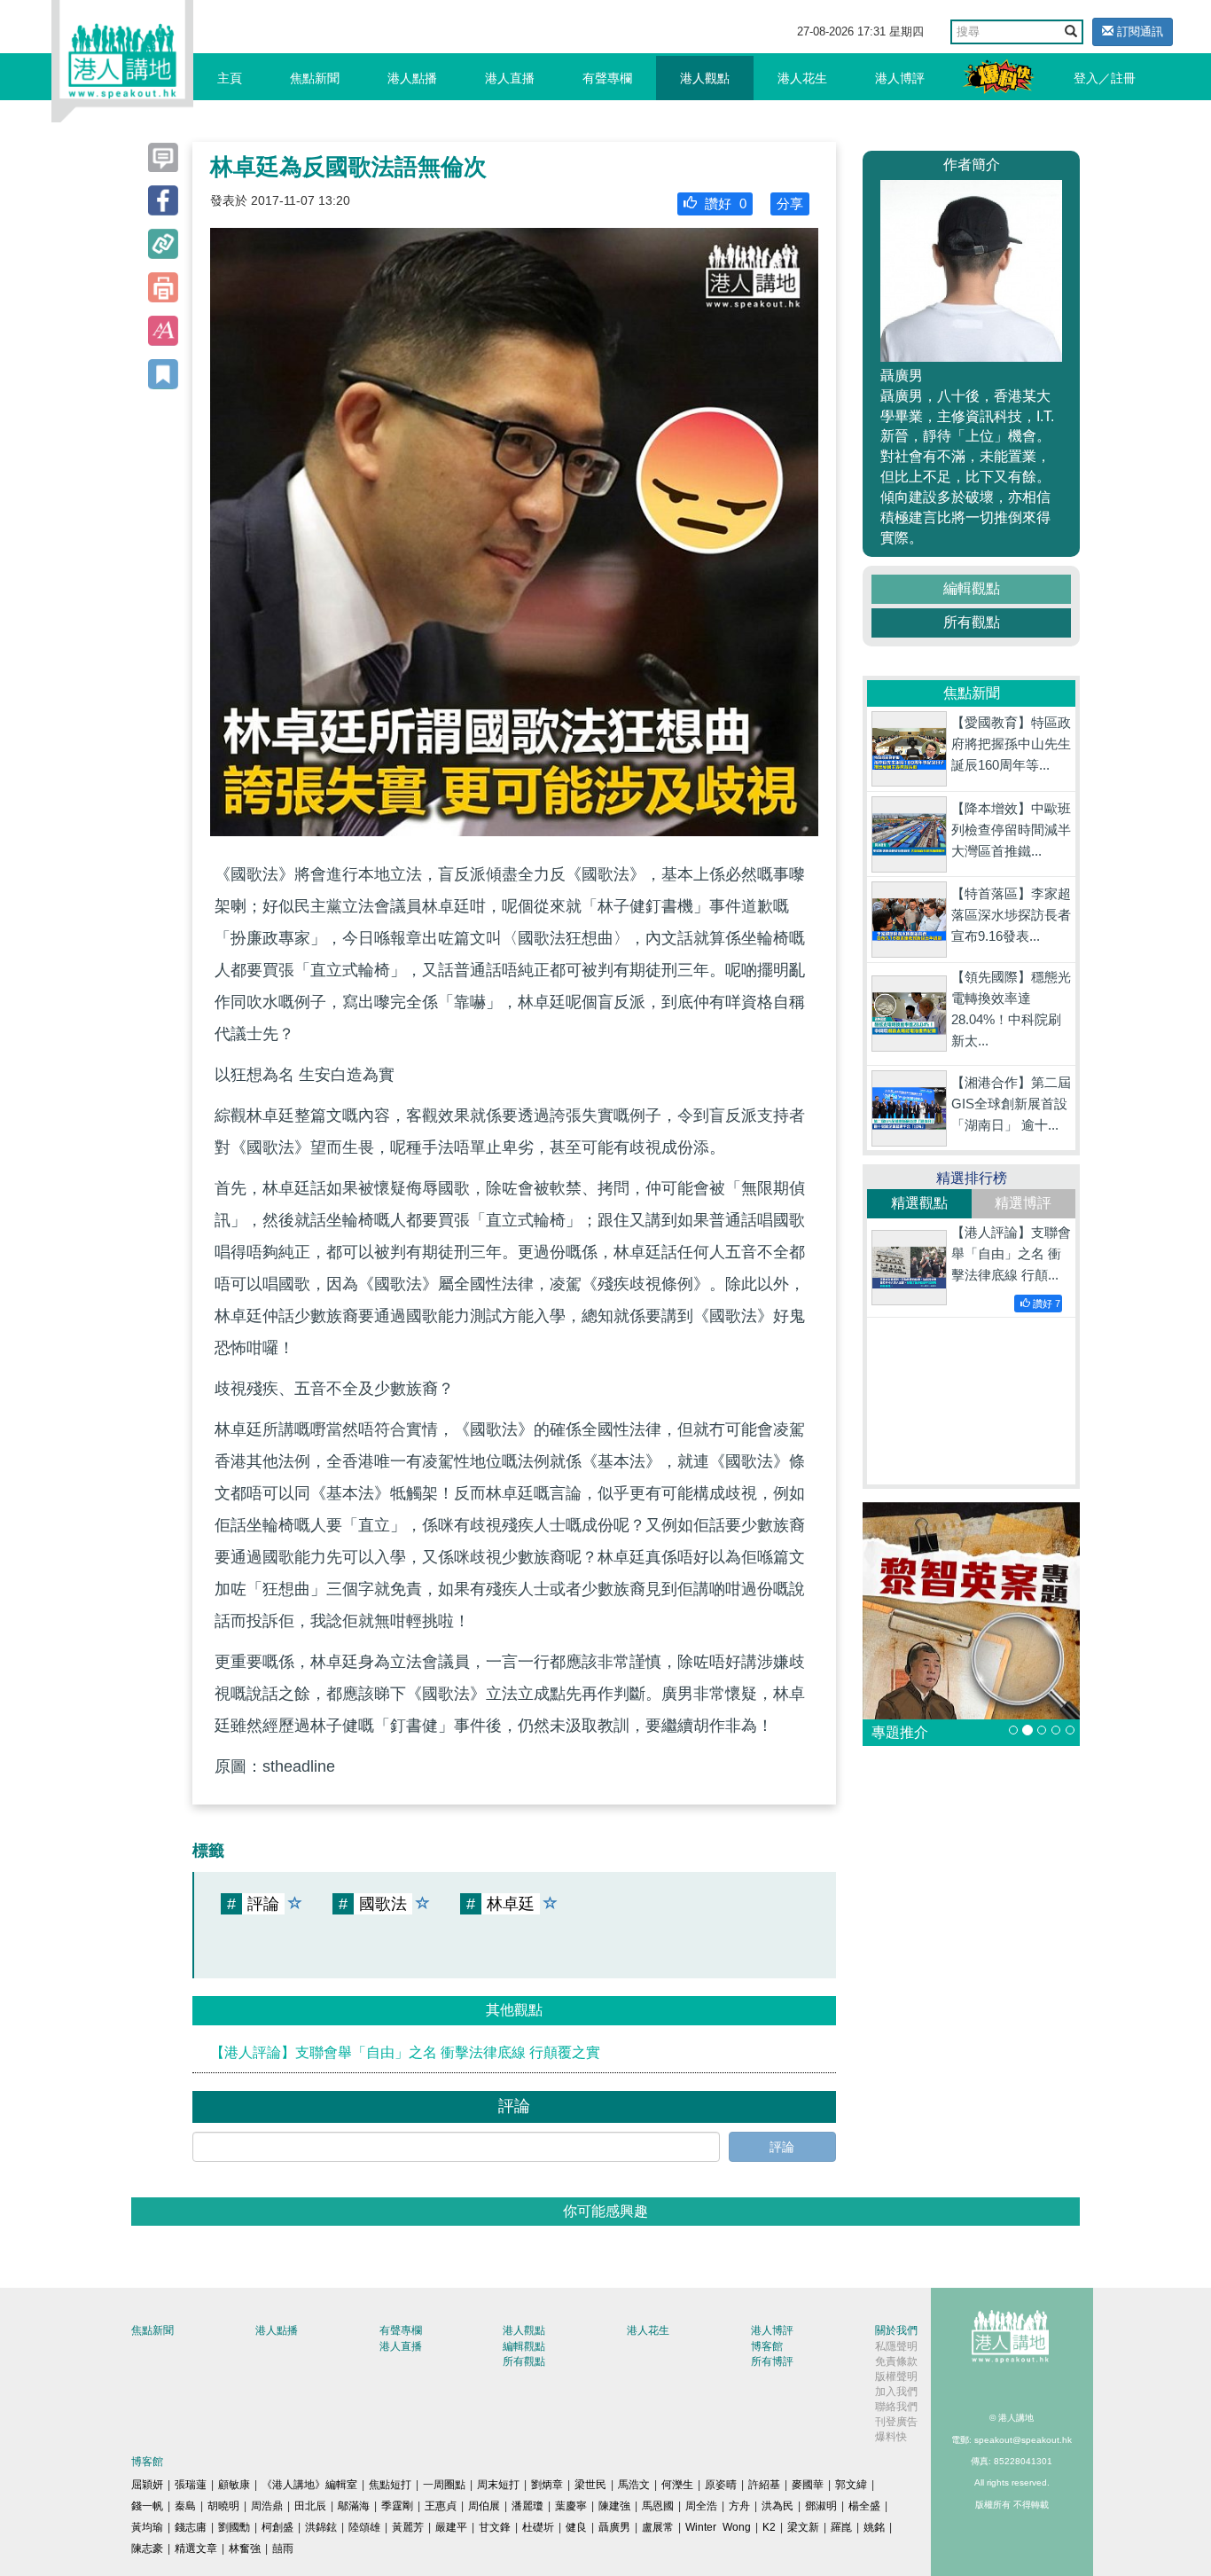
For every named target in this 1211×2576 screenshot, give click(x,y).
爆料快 (891, 2437)
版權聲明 (896, 2376)
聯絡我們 (896, 2407)
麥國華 (808, 2485)
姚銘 (874, 2527)
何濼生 (677, 2485)
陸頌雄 (364, 2527)
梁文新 (803, 2527)
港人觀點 (705, 78)
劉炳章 (547, 2485)
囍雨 (283, 2549)
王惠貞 (441, 2506)
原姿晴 (721, 2485)
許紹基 (764, 2485)
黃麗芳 (408, 2527)
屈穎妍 (147, 2485)
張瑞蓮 (191, 2485)
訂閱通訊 (1138, 31)
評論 (782, 2147)
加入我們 (896, 2392)
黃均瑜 (147, 2527)
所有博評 (772, 2361)
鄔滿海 (354, 2506)
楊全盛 (864, 2506)
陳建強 (614, 2506)
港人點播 (412, 78)
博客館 (767, 2346)
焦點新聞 (315, 78)
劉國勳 (234, 2527)
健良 (576, 2527)
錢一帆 (147, 2506)
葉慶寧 (571, 2506)
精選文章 (196, 2549)
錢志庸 (191, 2527)
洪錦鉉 (321, 2527)
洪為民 (777, 2506)
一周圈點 (444, 2485)
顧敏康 (234, 2485)
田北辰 (310, 2506)
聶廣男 (614, 2527)
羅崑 (841, 2527)
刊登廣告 (896, 2422)
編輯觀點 (972, 588)
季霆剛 (397, 2506)
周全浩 (701, 2506)
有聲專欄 (607, 78)
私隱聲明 (896, 2346)
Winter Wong (718, 2527)
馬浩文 (634, 2485)
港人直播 (510, 78)
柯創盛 (277, 2527)
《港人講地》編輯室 (309, 2485)
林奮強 (245, 2549)
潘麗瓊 (527, 2506)
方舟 (739, 2506)
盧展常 (658, 2527)
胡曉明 (223, 2506)
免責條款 (896, 2361)
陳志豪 (147, 2549)
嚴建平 (451, 2527)
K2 (769, 2527)
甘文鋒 (495, 2527)
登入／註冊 (1105, 78)
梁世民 (590, 2485)
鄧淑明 (821, 2506)
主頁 (230, 78)
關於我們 (896, 2330)
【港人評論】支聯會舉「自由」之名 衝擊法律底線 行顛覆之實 (405, 2052)
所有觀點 (972, 622)
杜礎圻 (538, 2527)
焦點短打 (390, 2485)
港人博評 (900, 78)
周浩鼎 (267, 2506)
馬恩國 (658, 2506)
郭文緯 (851, 2485)
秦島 (185, 2506)
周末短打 (498, 2485)
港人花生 (802, 78)
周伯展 (484, 2506)
